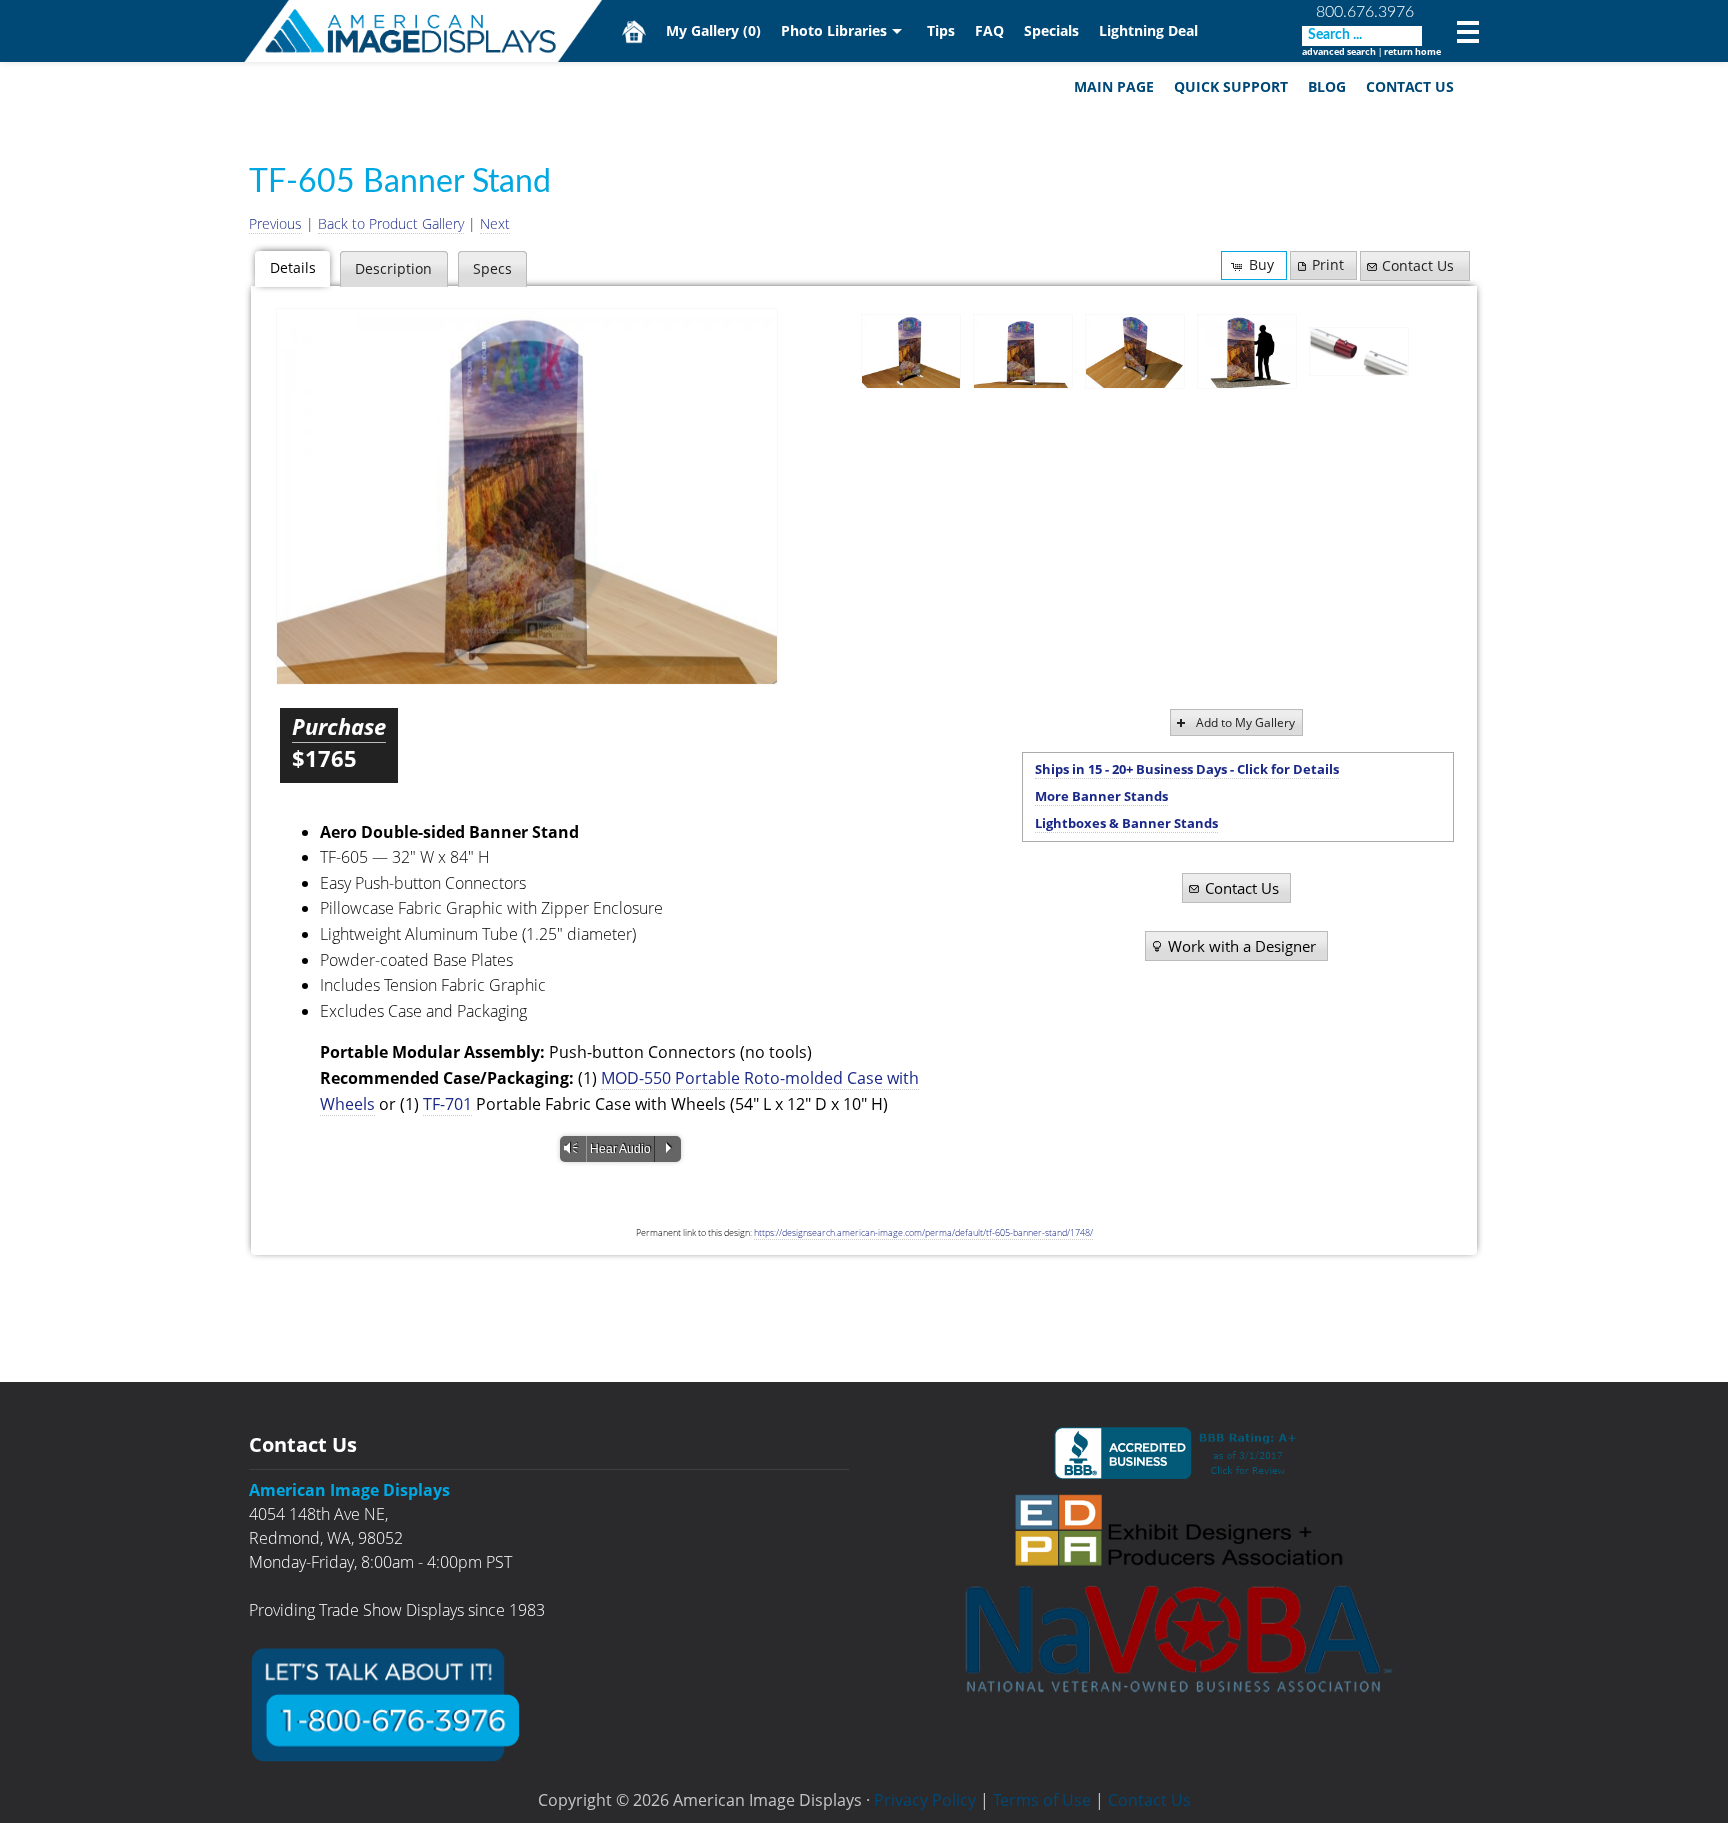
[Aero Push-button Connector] (1359, 351)
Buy (1261, 264)
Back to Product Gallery (391, 223)
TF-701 (447, 1104)
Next (495, 223)
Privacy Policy (925, 1800)
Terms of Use (1042, 1800)
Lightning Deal (1148, 30)
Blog (1327, 86)
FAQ (989, 30)
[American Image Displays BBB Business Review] (1179, 1453)
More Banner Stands (1101, 796)
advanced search (1339, 51)
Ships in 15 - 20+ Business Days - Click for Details (1187, 769)
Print (1328, 264)
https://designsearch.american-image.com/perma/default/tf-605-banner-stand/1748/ (923, 1232)
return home (1412, 51)
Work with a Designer (1242, 946)
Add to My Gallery (1245, 722)
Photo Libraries (834, 30)
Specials (1051, 30)
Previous (275, 223)
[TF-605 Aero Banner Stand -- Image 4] (1247, 352)
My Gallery (713, 30)
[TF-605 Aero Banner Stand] (527, 496)
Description (393, 268)
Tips (941, 30)
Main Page (1114, 86)
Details (293, 267)
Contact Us (1410, 86)
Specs (492, 268)
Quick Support (1231, 86)
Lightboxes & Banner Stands (1126, 823)
